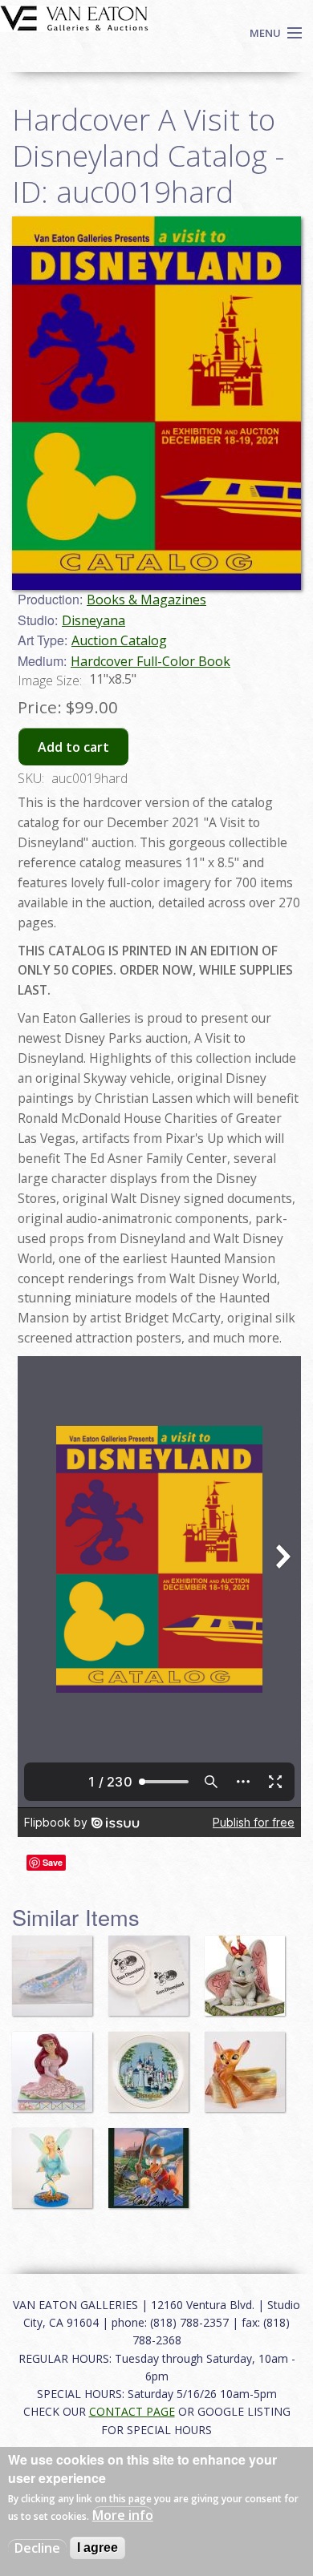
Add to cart (73, 747)
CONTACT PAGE (132, 2411)
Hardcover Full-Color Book (150, 661)
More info (123, 2515)
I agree (98, 2548)
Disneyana (93, 620)
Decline (37, 2548)
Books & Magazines (146, 600)
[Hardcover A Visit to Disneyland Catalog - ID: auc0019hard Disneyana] (156, 402)
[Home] (74, 17)
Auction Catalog (119, 640)
